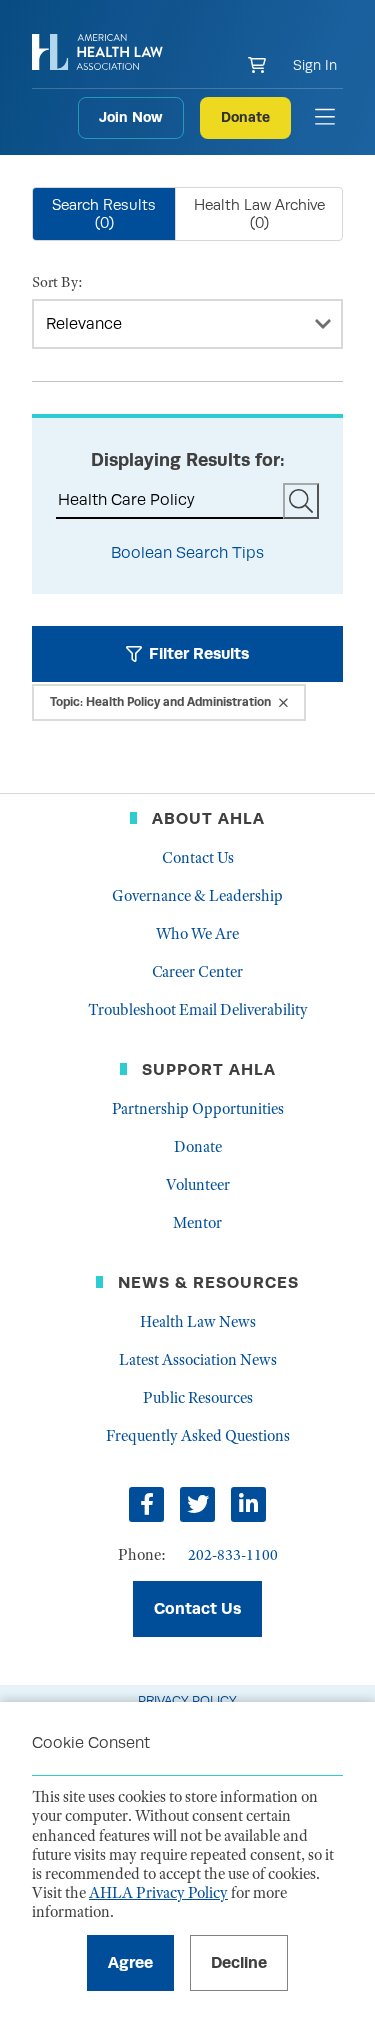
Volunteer (198, 1185)
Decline (239, 1962)
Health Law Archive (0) (259, 213)
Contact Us (198, 858)
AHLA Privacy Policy (158, 1893)
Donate (245, 117)
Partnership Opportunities (198, 1109)
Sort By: (57, 282)
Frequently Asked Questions (198, 1436)
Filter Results (199, 653)
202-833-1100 (233, 1555)
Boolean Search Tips (187, 552)
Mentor (197, 1223)
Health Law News (198, 1322)
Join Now (131, 117)
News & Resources (208, 1282)
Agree (130, 1962)
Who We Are (197, 934)
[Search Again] (301, 501)
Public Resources (198, 1398)
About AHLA (208, 818)
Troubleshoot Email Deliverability (198, 1010)
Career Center (197, 972)
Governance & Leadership (197, 896)
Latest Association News (198, 1360)
